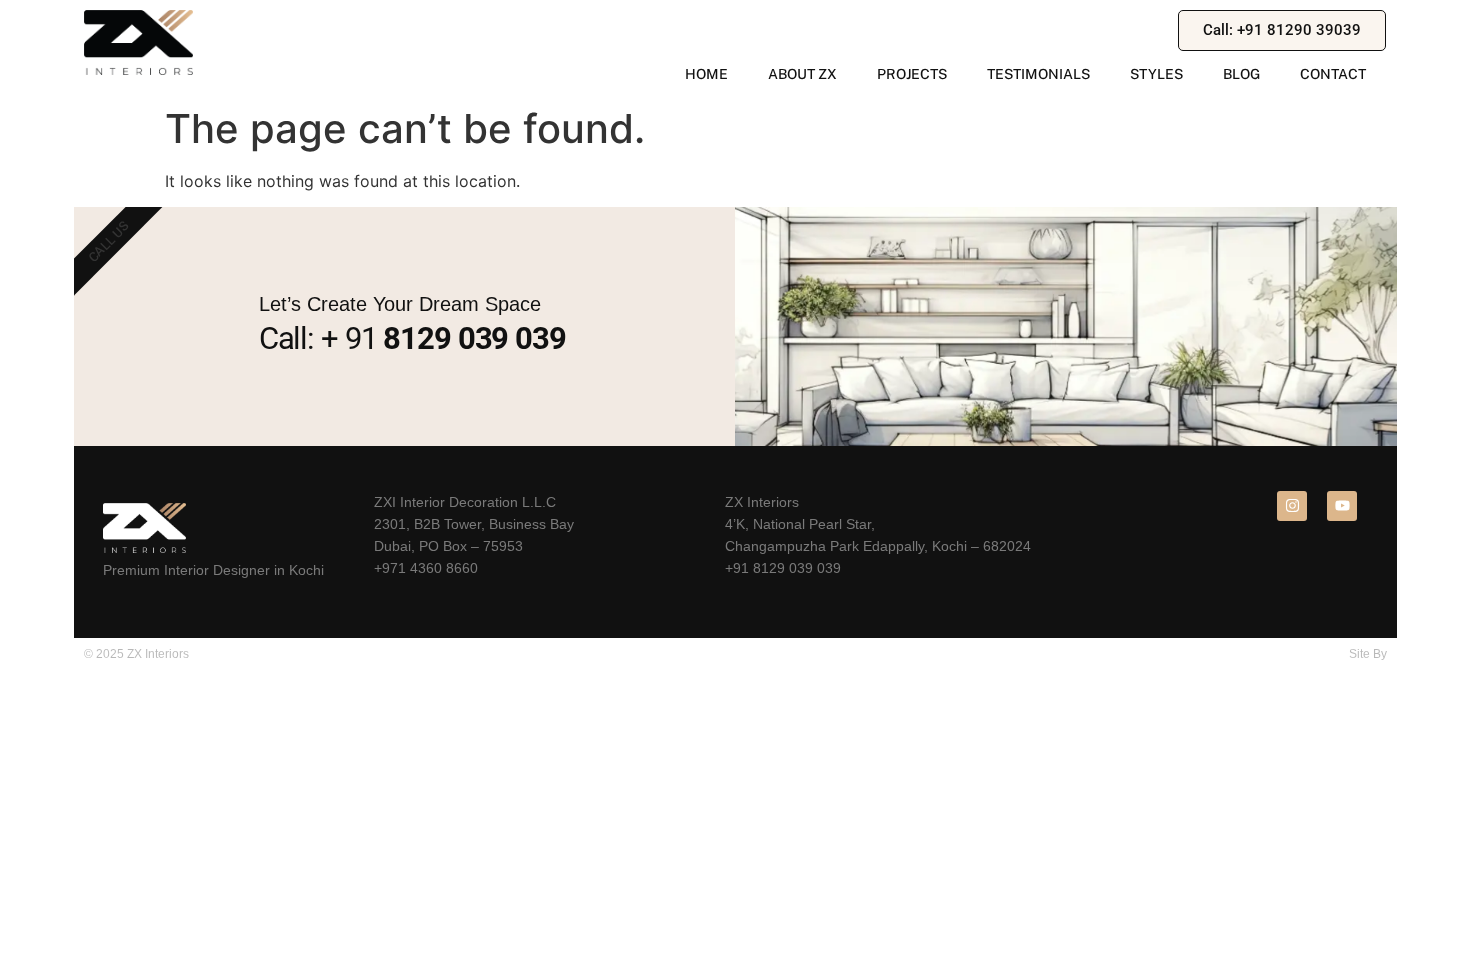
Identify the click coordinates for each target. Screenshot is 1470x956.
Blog (1241, 74)
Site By (1368, 654)
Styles (1156, 74)
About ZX (802, 74)
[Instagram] (1292, 506)
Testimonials (1038, 74)
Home (706, 74)
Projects (912, 74)
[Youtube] (1342, 506)
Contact (1333, 74)
